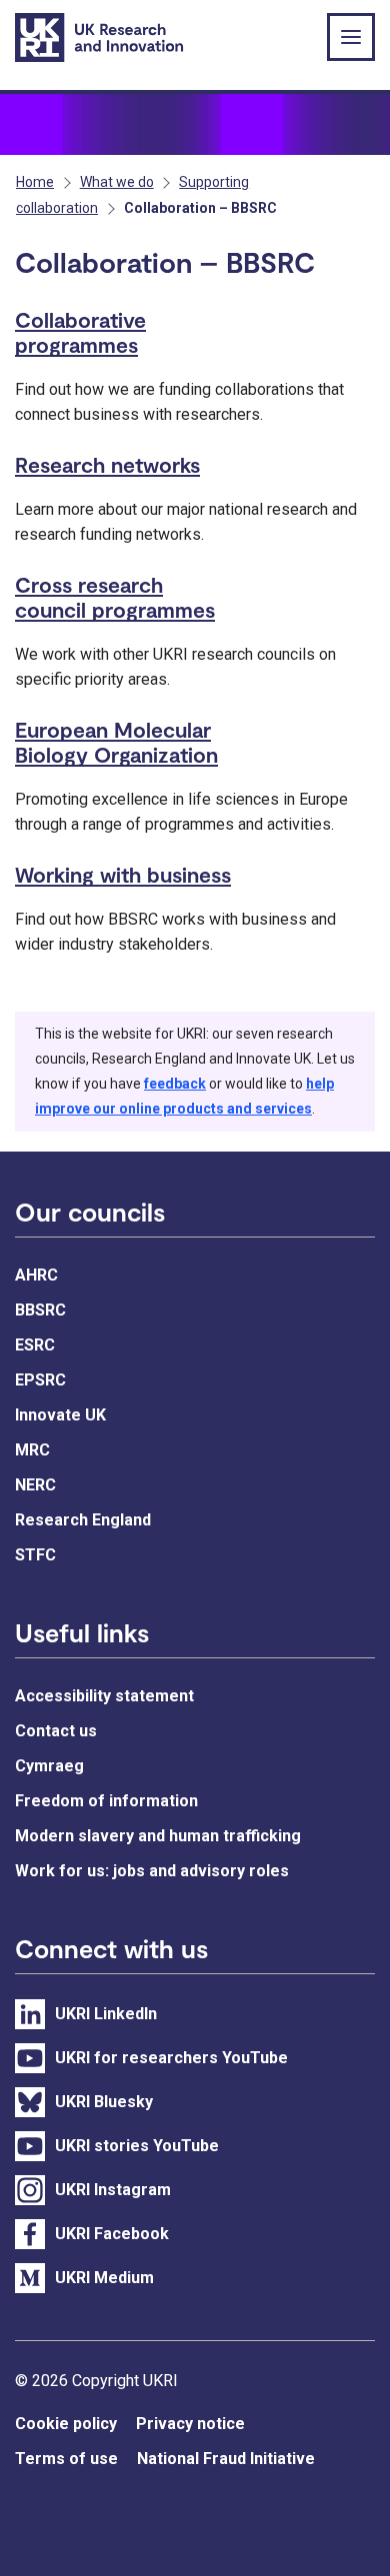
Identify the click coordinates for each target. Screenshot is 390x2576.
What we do (117, 182)
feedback (175, 1084)
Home (35, 182)
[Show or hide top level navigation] (351, 37)
